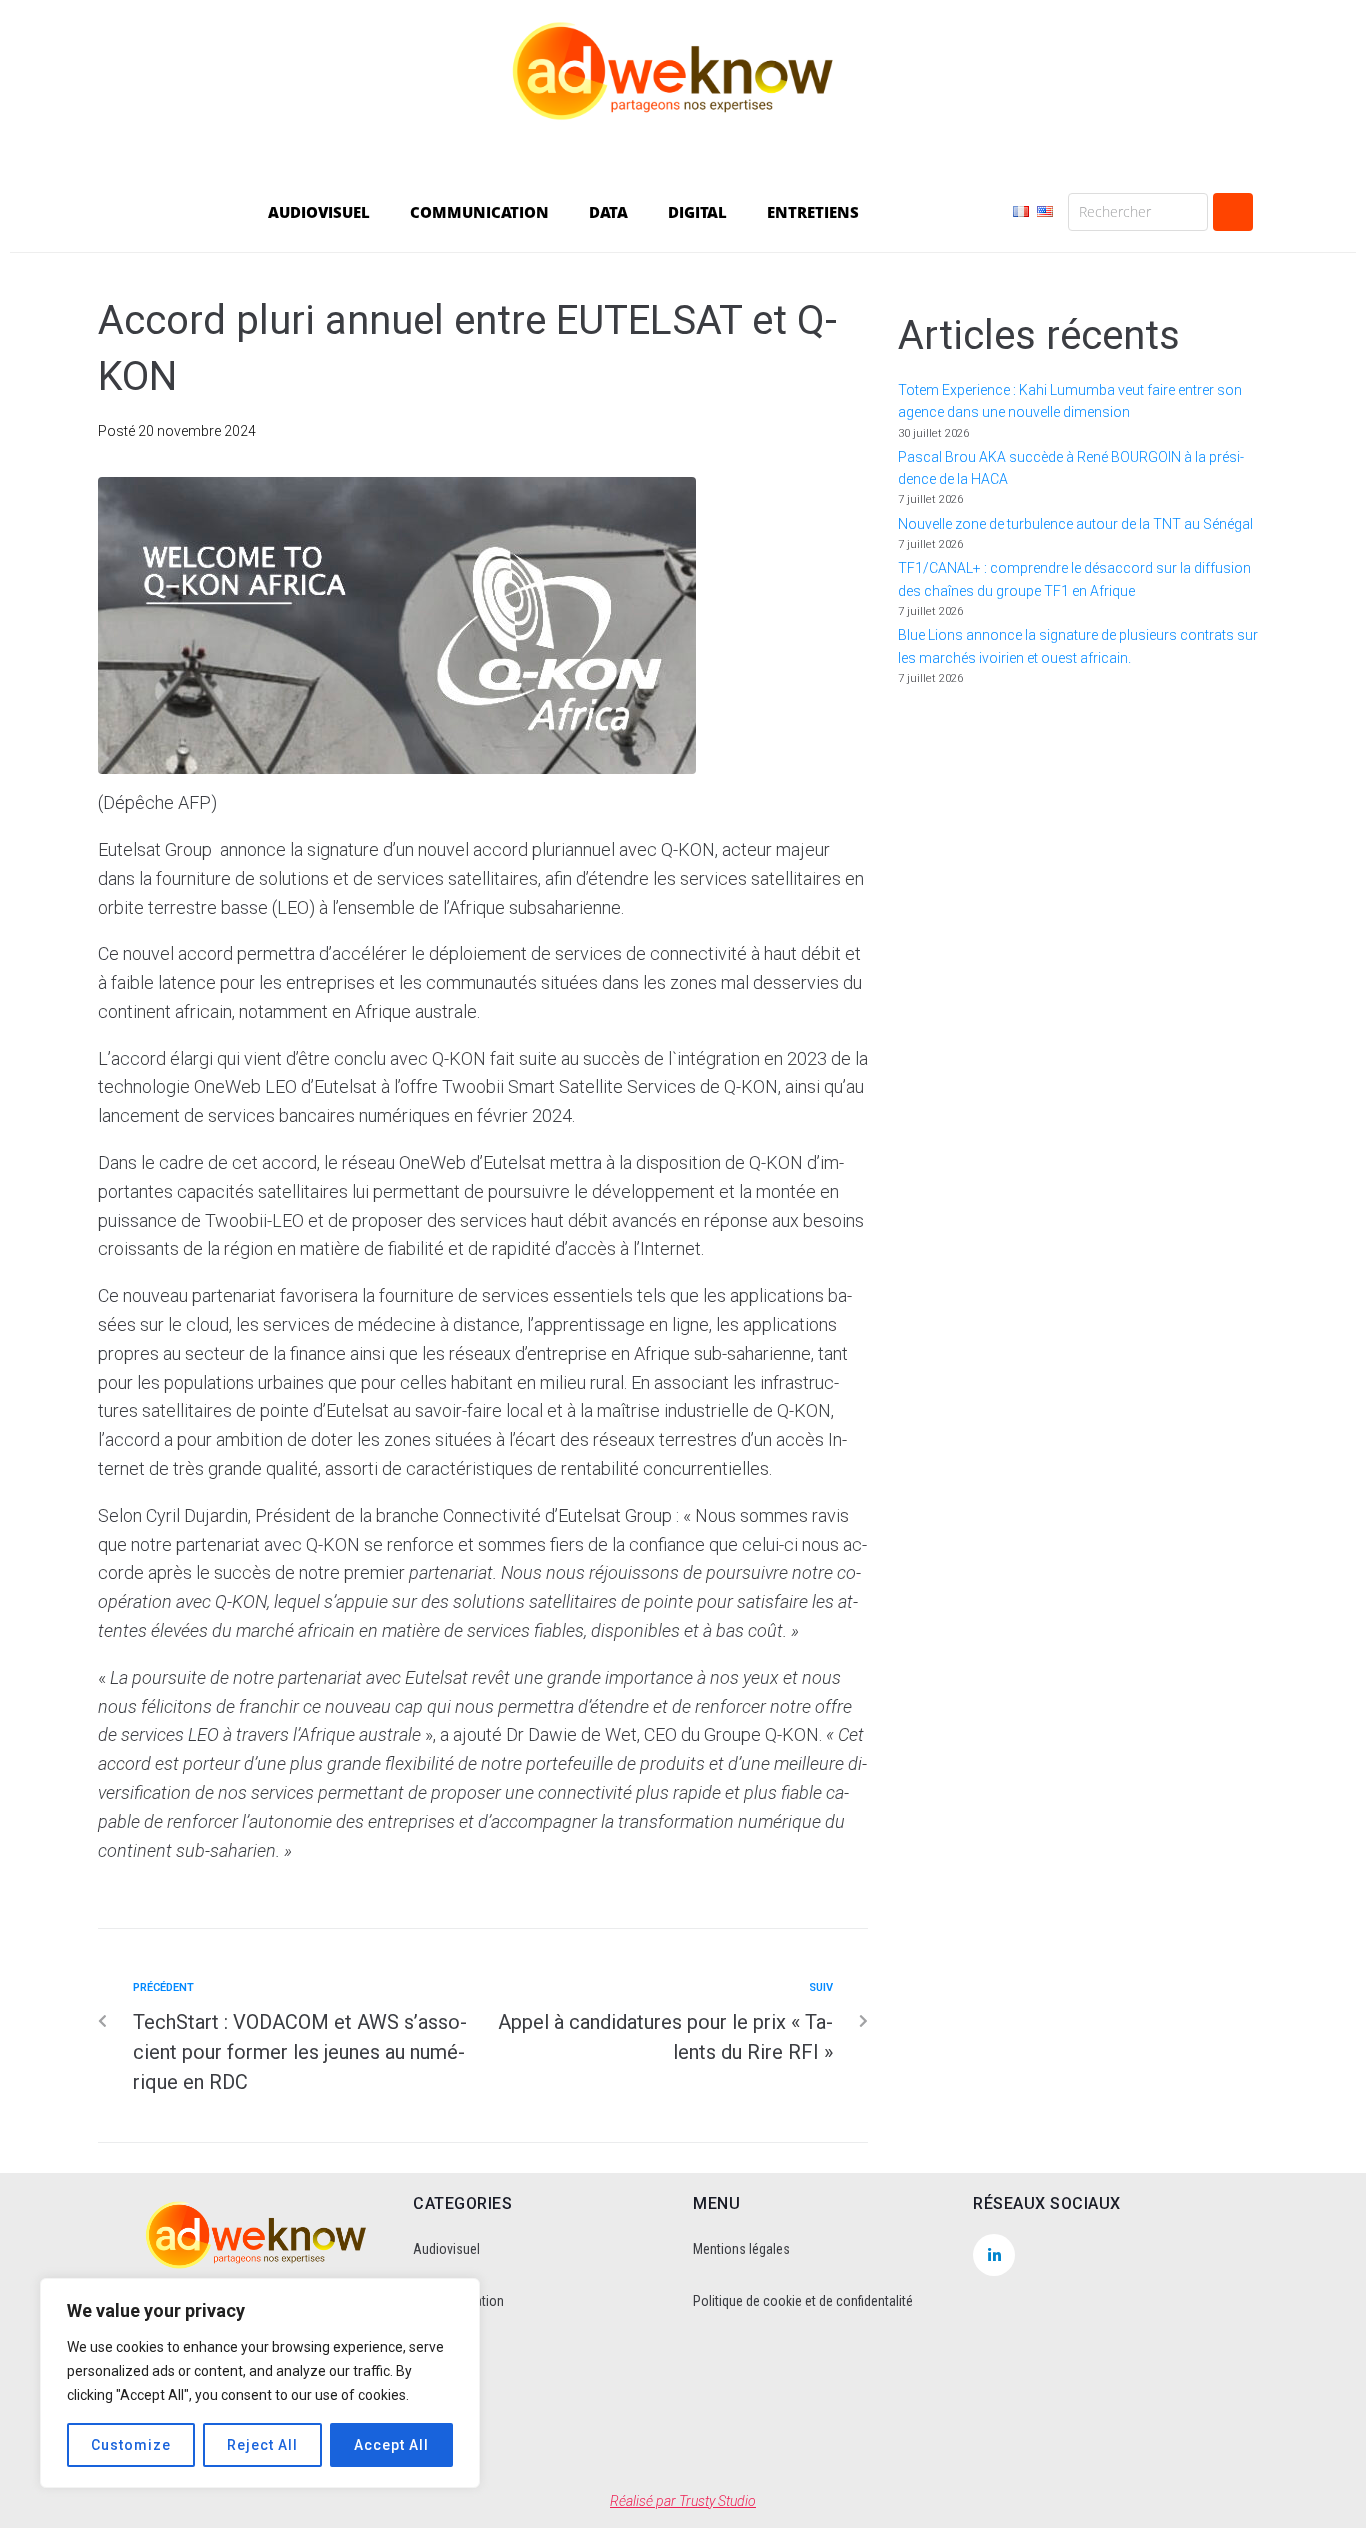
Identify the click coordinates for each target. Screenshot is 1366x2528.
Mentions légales (741, 2249)
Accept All (391, 2445)
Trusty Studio (717, 2501)
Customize (131, 2445)
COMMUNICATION (479, 212)
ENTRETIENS (813, 212)
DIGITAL (697, 212)
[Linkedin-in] (994, 2255)
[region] (260, 2383)
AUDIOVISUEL (319, 212)
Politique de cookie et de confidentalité (803, 2301)
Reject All (262, 2445)
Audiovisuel (446, 2249)
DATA (608, 212)
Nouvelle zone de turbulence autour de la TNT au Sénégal (1075, 524)
